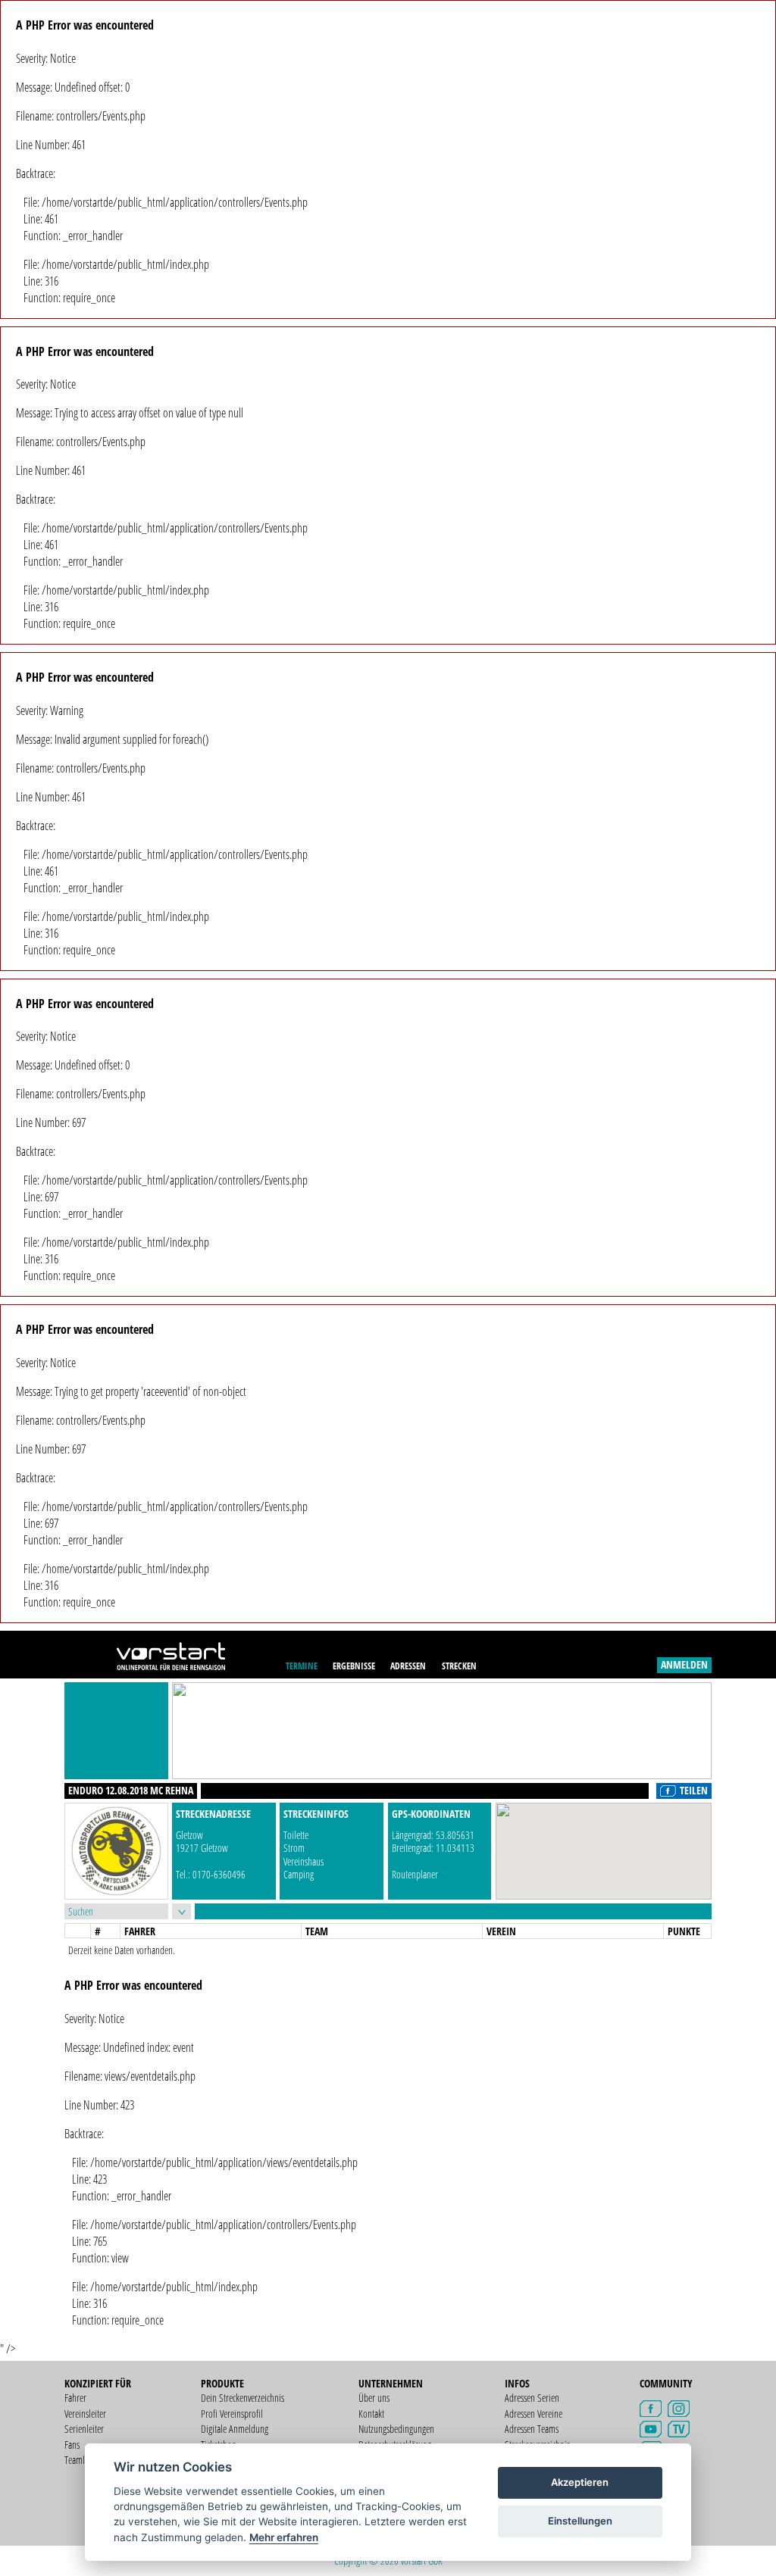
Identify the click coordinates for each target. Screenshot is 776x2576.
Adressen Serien (532, 2398)
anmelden (684, 1664)
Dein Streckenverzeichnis (242, 2398)
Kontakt (371, 2414)
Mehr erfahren (284, 2537)
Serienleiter (84, 2429)
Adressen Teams (532, 2429)
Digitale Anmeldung (235, 2429)
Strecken (459, 1666)
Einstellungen (580, 2521)
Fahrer (75, 2398)
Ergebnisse (354, 1666)
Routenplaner (415, 1874)
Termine (302, 1666)
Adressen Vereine (533, 2414)
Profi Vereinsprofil (232, 2414)
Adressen (408, 1666)
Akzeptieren (580, 2482)
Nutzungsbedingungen (396, 2429)
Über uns (374, 2398)
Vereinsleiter (85, 2414)
